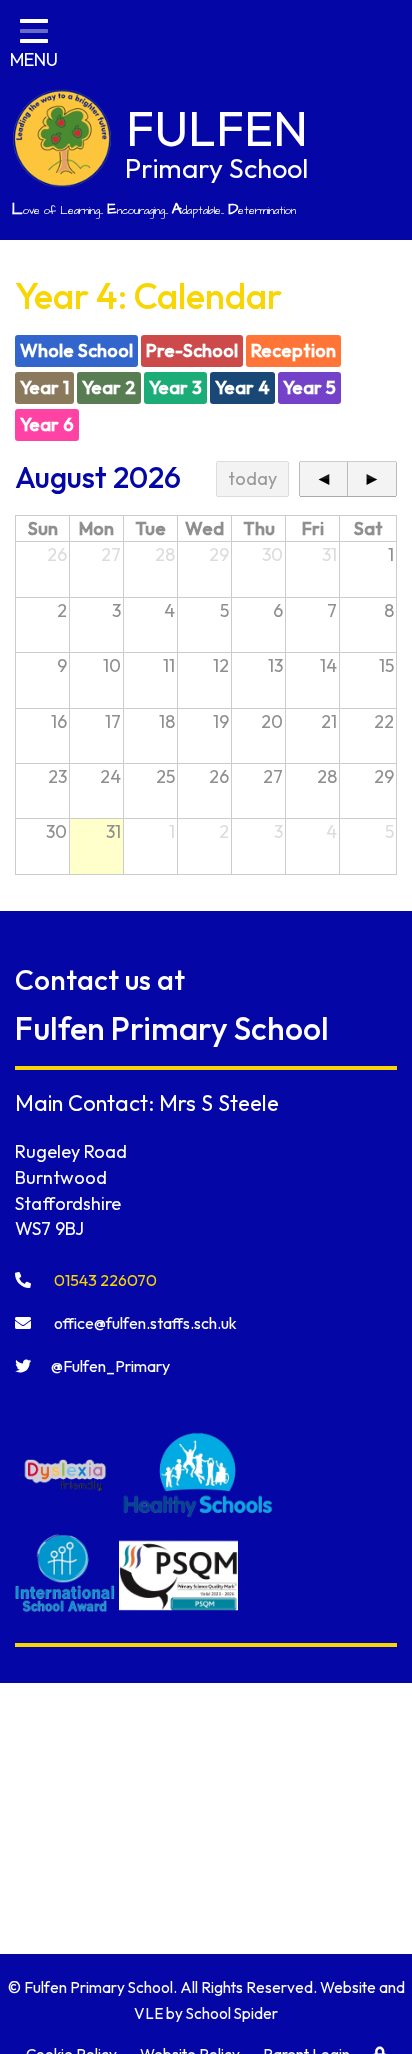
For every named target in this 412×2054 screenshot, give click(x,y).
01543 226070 (104, 1280)
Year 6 (47, 424)
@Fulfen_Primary (110, 1366)
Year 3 (175, 387)
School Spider (232, 2013)
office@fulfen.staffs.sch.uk (144, 1323)
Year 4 (242, 387)
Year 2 (109, 387)
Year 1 (44, 387)
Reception (293, 350)
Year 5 (309, 387)
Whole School (76, 350)
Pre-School (192, 350)
